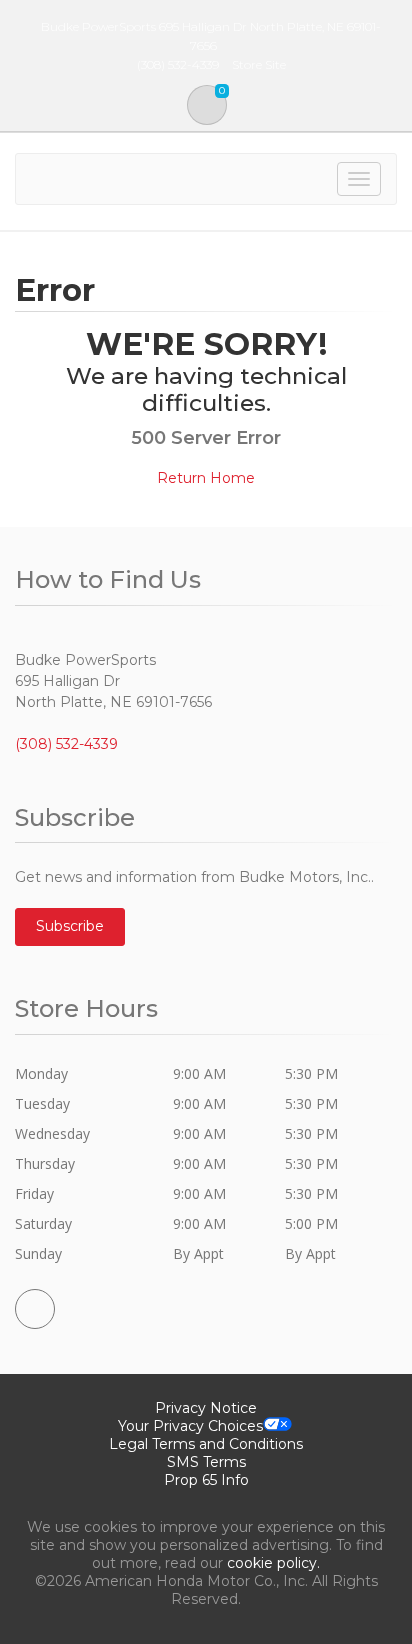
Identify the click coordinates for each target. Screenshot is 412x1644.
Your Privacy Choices (190, 1426)
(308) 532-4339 (66, 744)
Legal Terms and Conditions (206, 1444)
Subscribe (70, 926)
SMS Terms (206, 1462)
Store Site (259, 64)
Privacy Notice (206, 1408)
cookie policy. (273, 1563)
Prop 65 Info (206, 1480)
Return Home (206, 478)
